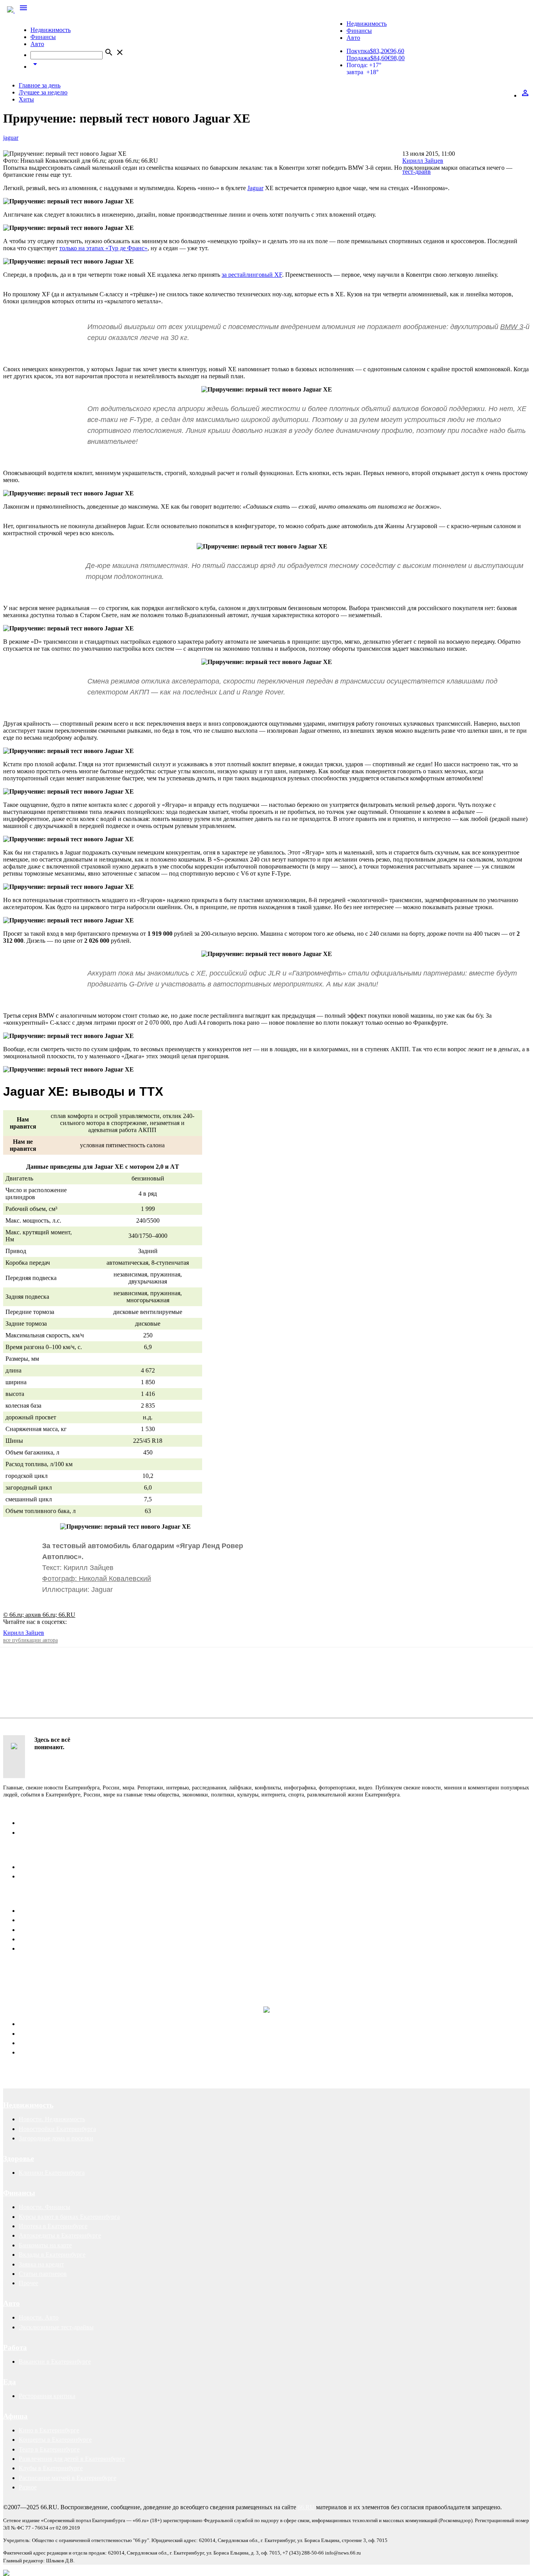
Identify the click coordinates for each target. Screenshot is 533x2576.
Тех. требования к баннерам (56, 1939)
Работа (15, 2347)
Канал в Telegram (26, 1968)
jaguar (11, 138)
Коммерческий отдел (47, 1833)
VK (100, 1622)
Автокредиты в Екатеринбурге (60, 2235)
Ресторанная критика (47, 2396)
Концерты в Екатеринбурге (55, 2440)
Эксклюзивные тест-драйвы (56, 2327)
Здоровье (19, 2159)
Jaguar (255, 188)
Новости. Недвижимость (52, 2119)
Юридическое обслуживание (57, 2024)
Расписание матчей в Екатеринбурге (68, 2478)
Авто (37, 44)
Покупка (358, 51)
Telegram (80, 1622)
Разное (28, 2487)
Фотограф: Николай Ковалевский (97, 1579)
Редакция (31, 1823)
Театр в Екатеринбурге (49, 2449)
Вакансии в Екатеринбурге (55, 2361)
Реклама (18, 1897)
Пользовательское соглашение (59, 1876)
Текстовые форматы (45, 1930)
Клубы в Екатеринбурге (51, 2468)
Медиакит (32, 1911)
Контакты (20, 1809)
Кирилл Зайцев (24, 1633)
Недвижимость (51, 30)
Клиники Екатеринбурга (52, 2173)
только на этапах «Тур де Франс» (103, 248)
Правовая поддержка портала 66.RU (80, 1991)
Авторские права (42, 2052)
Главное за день (40, 85)
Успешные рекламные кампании (115, 1975)
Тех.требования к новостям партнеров (70, 1948)
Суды (26, 2043)
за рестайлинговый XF (252, 275)
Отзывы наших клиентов (37, 1975)
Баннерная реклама (44, 1920)
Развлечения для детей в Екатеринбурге (72, 2459)
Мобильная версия (44, 1867)
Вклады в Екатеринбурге (52, 2255)
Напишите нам (28, 1853)
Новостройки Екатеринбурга (57, 2129)
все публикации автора (30, 1640)
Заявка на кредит (41, 2264)
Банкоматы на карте (45, 2245)
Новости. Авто (39, 2317)
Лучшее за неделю (43, 92)
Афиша (15, 2416)
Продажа (358, 58)
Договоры (32, 2034)
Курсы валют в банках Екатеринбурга (69, 2217)
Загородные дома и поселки (56, 2138)
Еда (10, 2382)
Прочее (28, 2283)
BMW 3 (512, 327)
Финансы (43, 37)
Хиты (26, 99)
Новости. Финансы (44, 2207)
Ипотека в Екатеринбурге (53, 2226)
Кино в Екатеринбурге (49, 2430)
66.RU (306, 2507)
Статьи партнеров (43, 2274)
